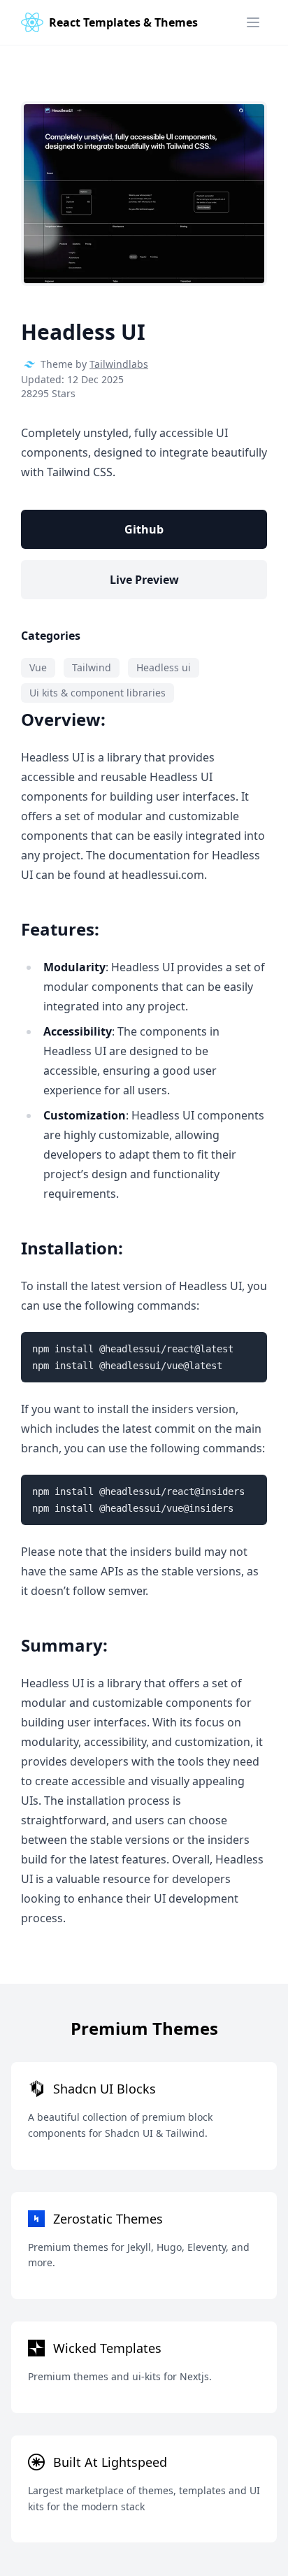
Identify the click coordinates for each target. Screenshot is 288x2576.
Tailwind (92, 667)
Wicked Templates (107, 2348)
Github (144, 529)
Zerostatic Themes (108, 2219)
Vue (38, 667)
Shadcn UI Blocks (105, 2089)
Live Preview (144, 580)
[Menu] (253, 22)
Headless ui (164, 667)
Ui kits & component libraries (98, 693)
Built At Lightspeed (110, 2462)
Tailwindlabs (119, 364)
